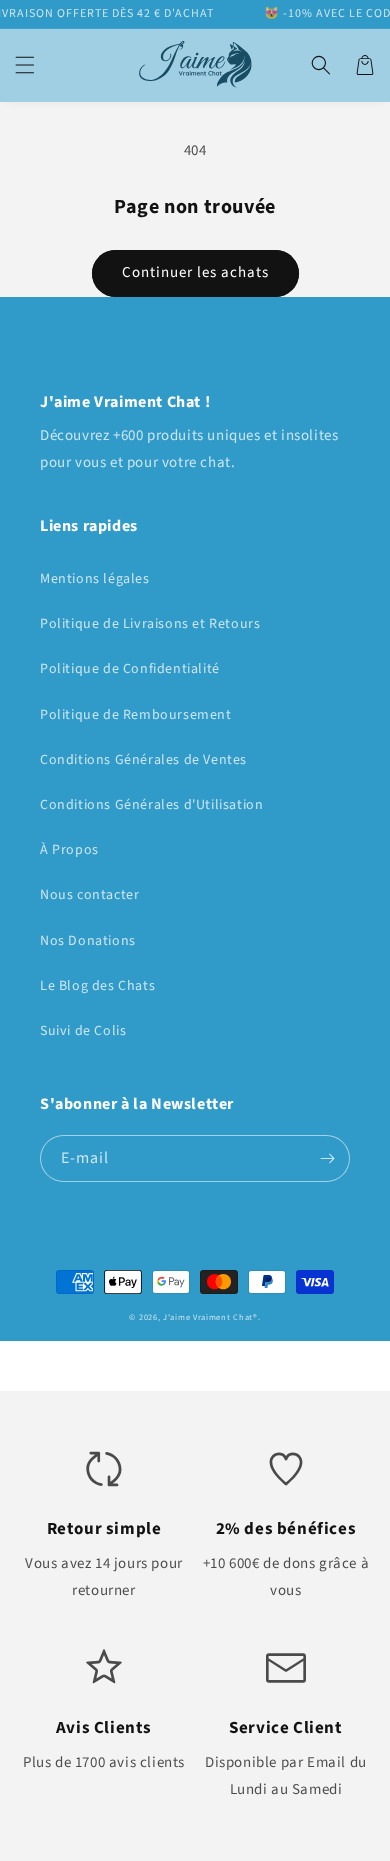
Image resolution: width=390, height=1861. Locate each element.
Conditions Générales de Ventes (143, 760)
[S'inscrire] (327, 1158)
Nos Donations (88, 941)
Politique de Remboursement (136, 715)
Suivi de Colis (83, 1031)
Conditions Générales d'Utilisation (151, 805)
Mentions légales (95, 579)
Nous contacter (89, 895)
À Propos (69, 850)
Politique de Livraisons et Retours (150, 624)
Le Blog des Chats (97, 986)
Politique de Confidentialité (130, 669)
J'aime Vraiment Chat (208, 1317)
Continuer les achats (195, 272)
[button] (25, 65)
